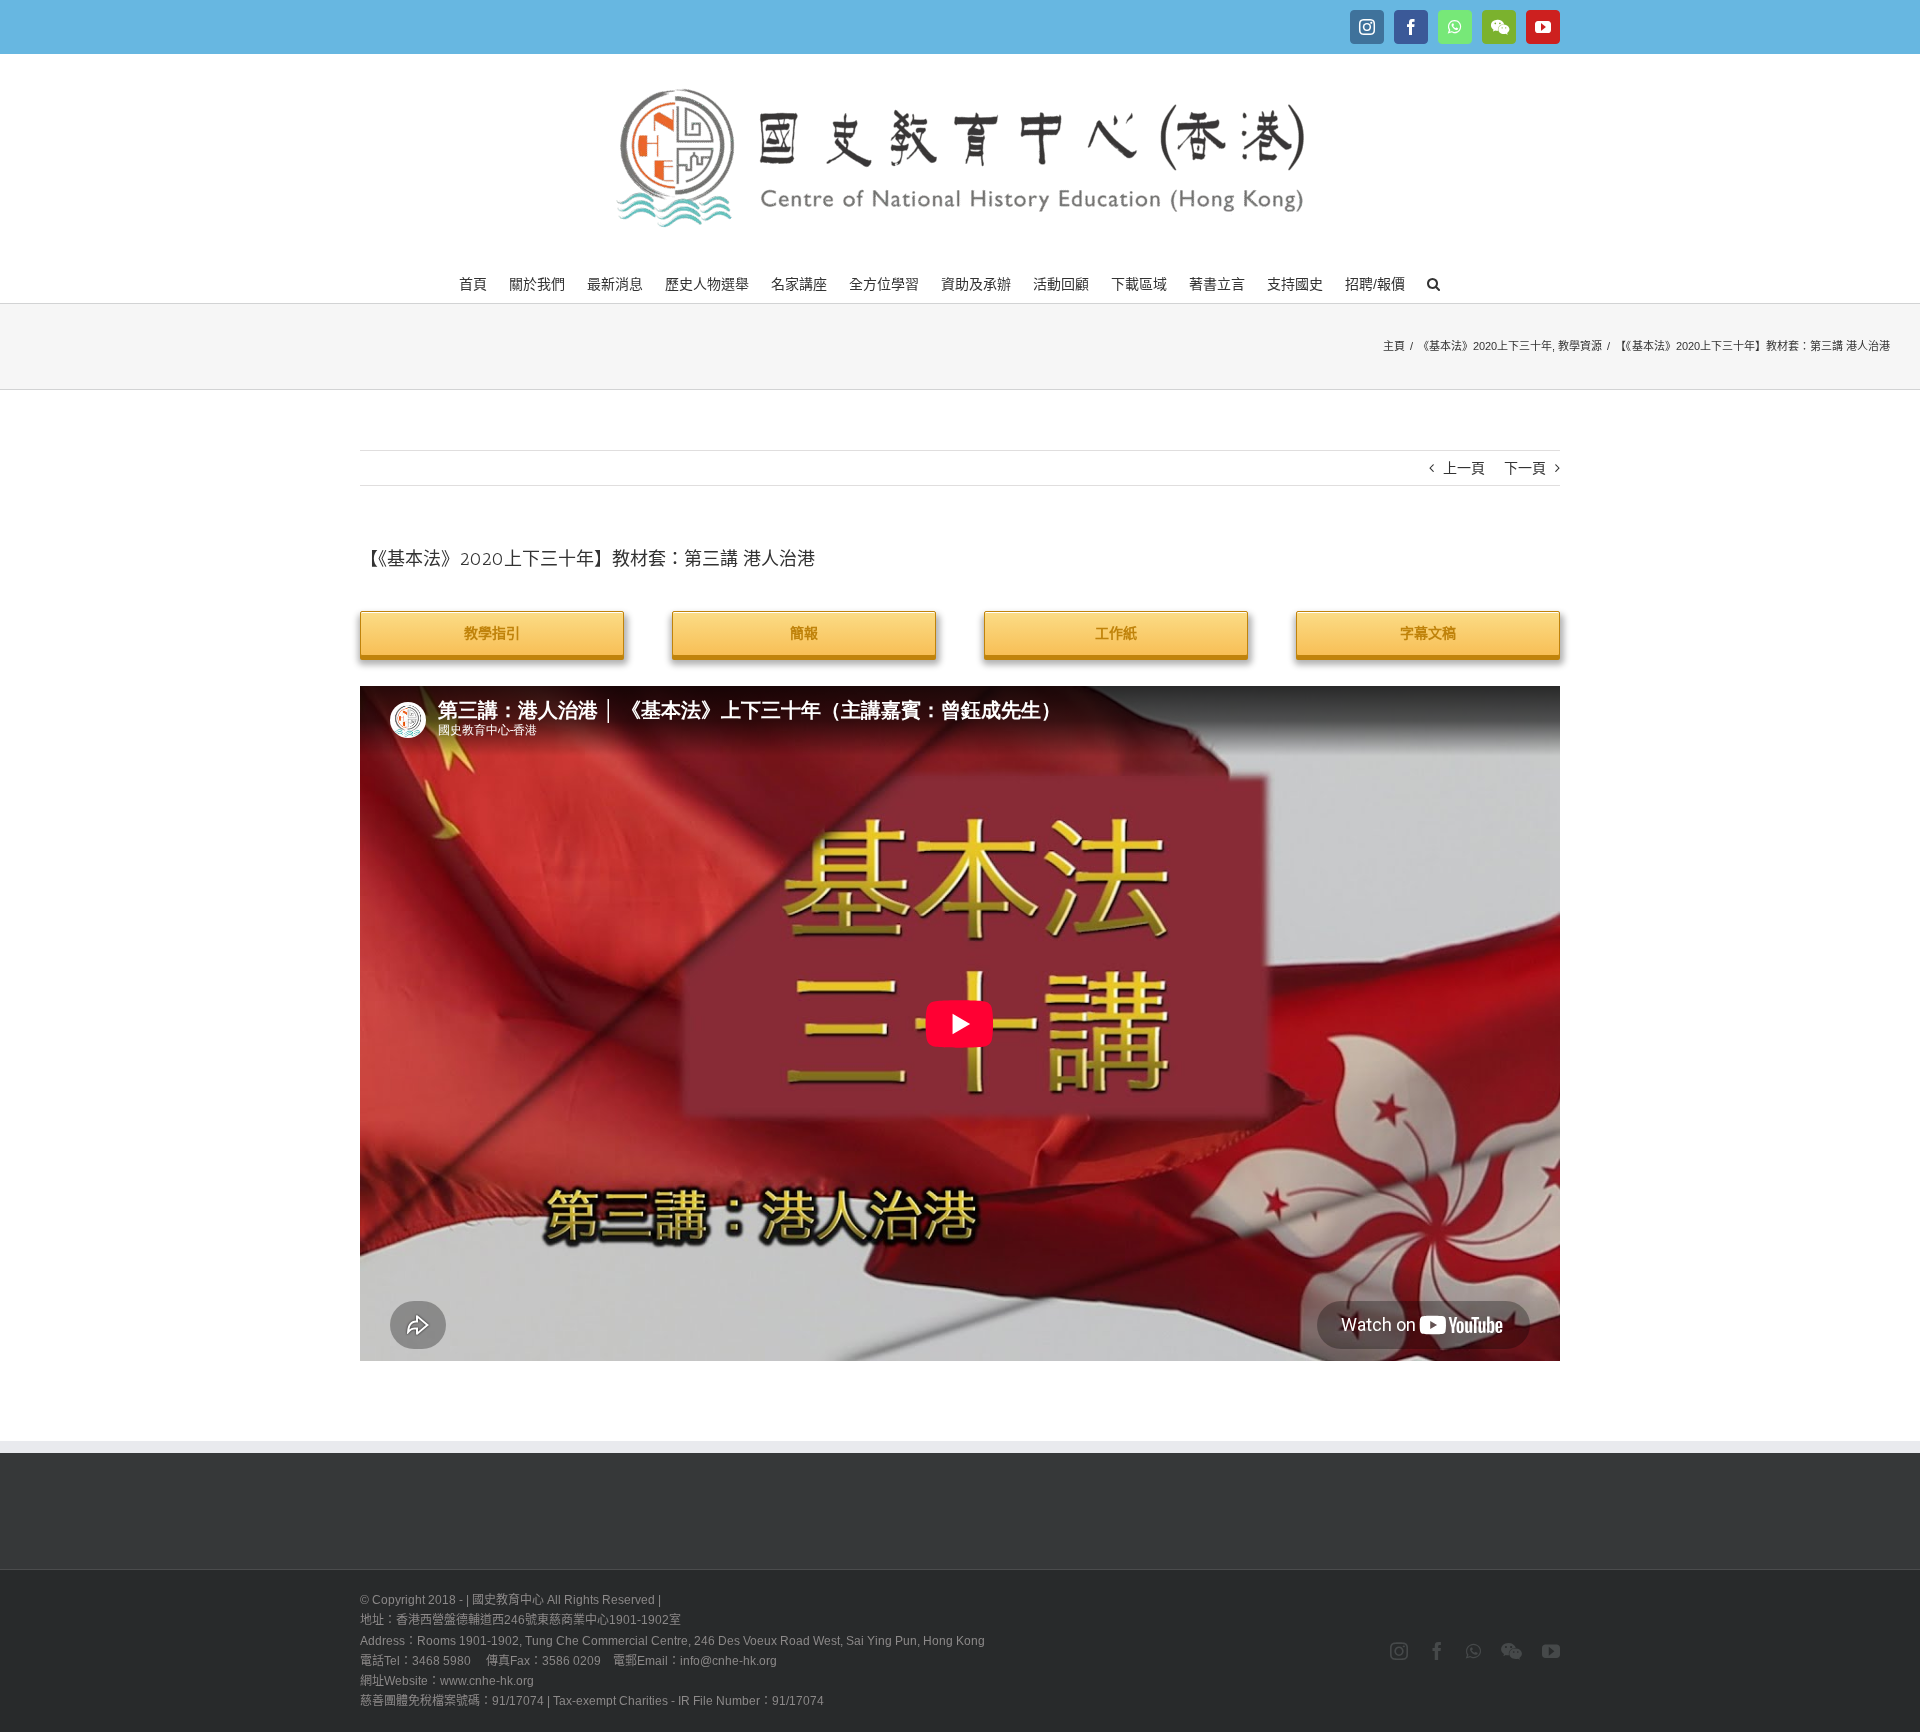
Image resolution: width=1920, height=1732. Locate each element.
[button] (1433, 282)
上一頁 (1464, 468)
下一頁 (1525, 468)
